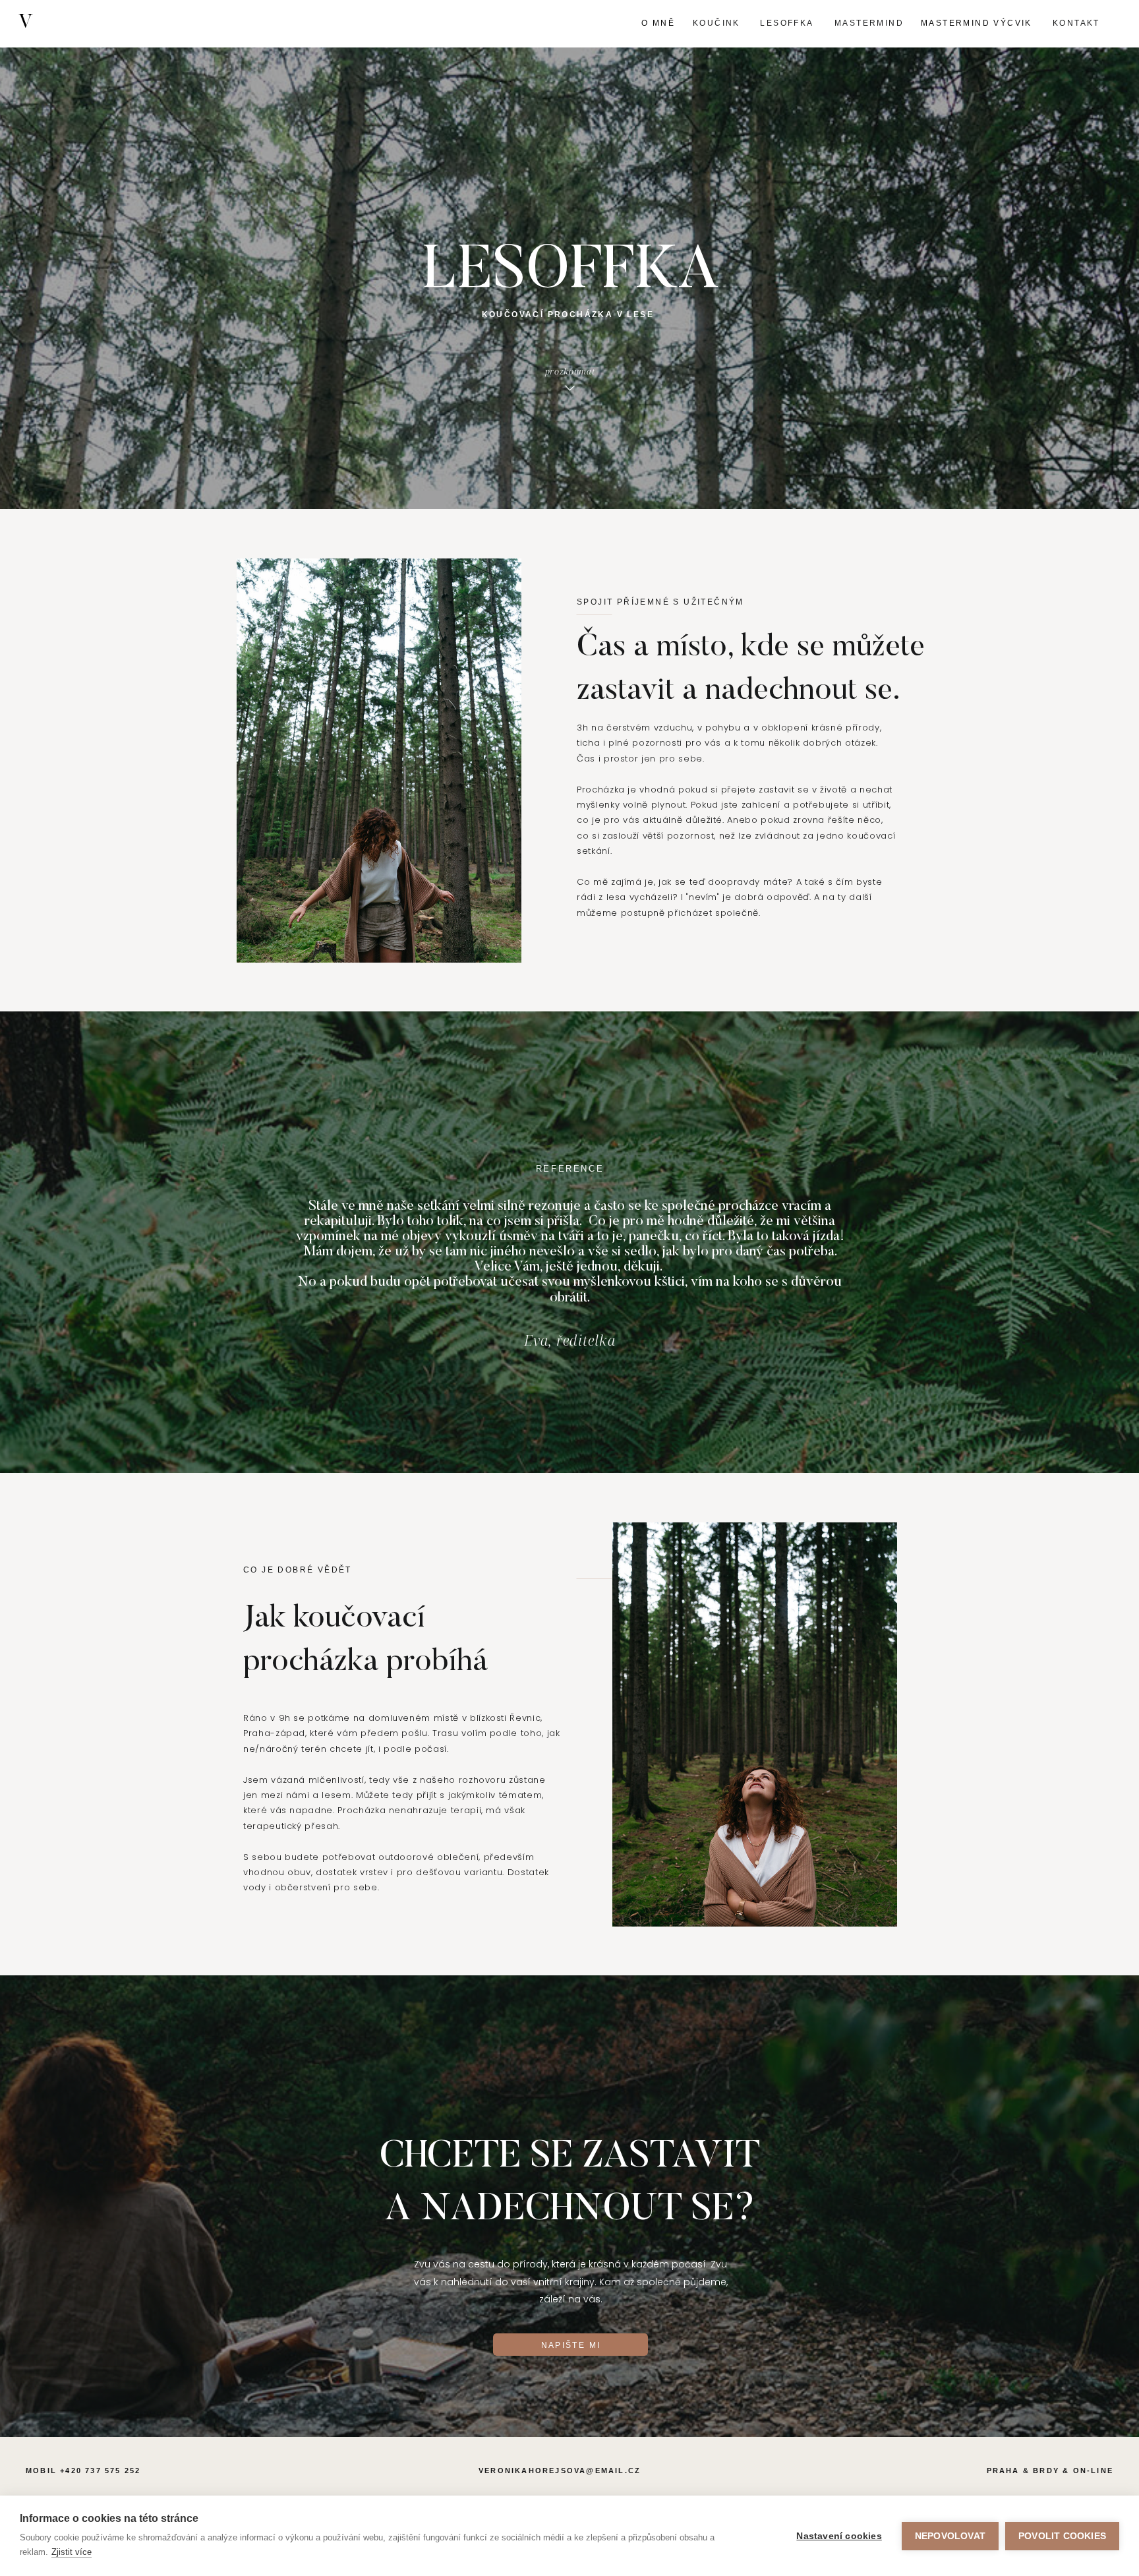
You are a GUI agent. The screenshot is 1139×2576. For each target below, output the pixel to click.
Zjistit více (72, 2552)
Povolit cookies (1062, 2536)
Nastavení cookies (839, 2536)
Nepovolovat (950, 2536)
